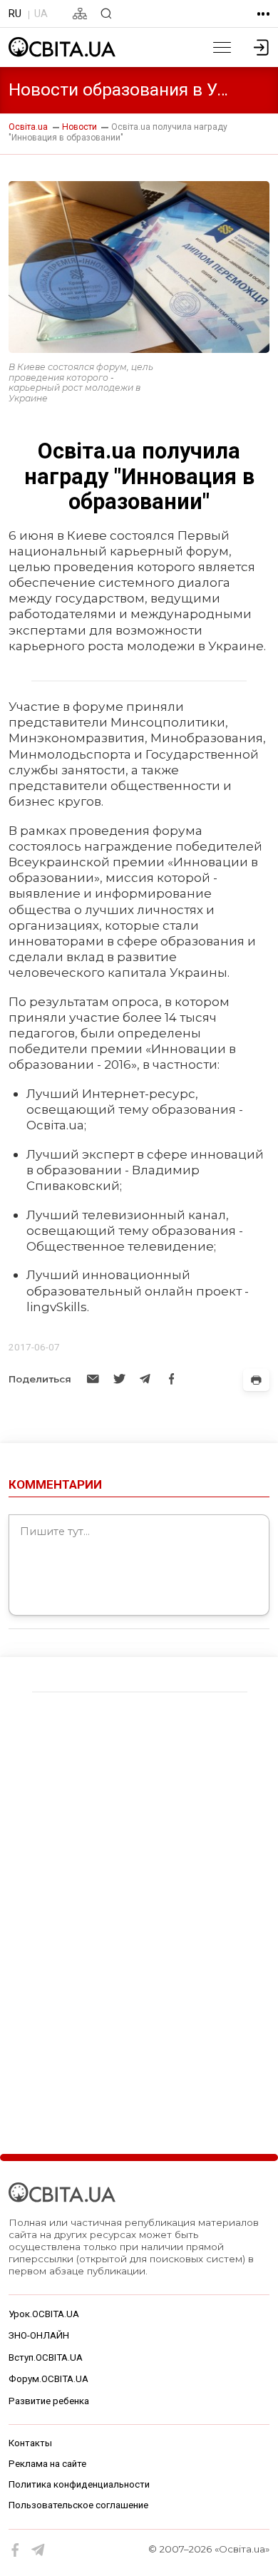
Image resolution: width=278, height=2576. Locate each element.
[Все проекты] (263, 14)
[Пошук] (106, 14)
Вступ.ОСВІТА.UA (46, 2357)
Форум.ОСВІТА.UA (48, 2379)
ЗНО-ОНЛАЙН (39, 2335)
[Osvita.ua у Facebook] (16, 2550)
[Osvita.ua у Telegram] (38, 2550)
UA (41, 14)
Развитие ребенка (49, 2401)
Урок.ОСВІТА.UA (44, 2314)
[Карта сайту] (80, 14)
